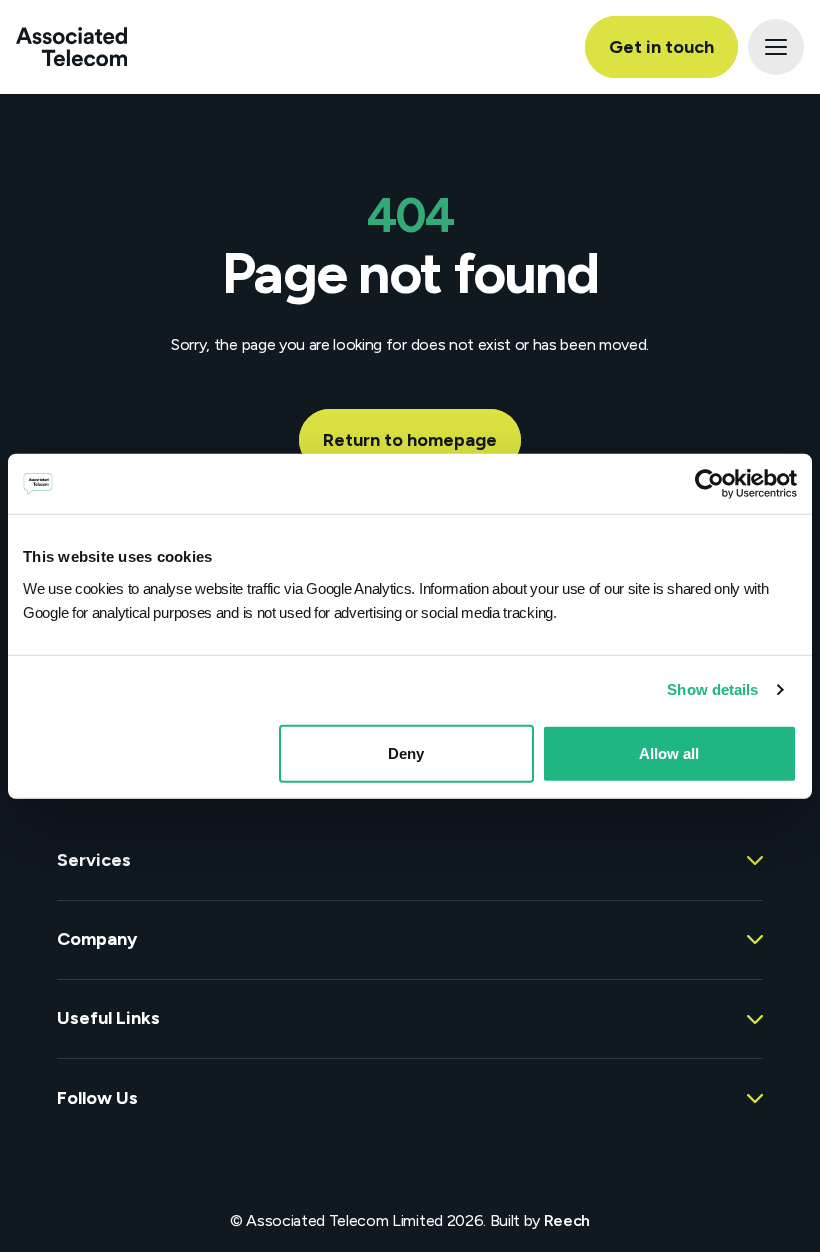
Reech (567, 1220)
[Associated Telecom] (71, 47)
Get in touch (661, 47)
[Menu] (776, 47)
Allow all (669, 752)
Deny (406, 752)
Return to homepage (410, 440)
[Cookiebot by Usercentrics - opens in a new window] (709, 484)
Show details (712, 689)
